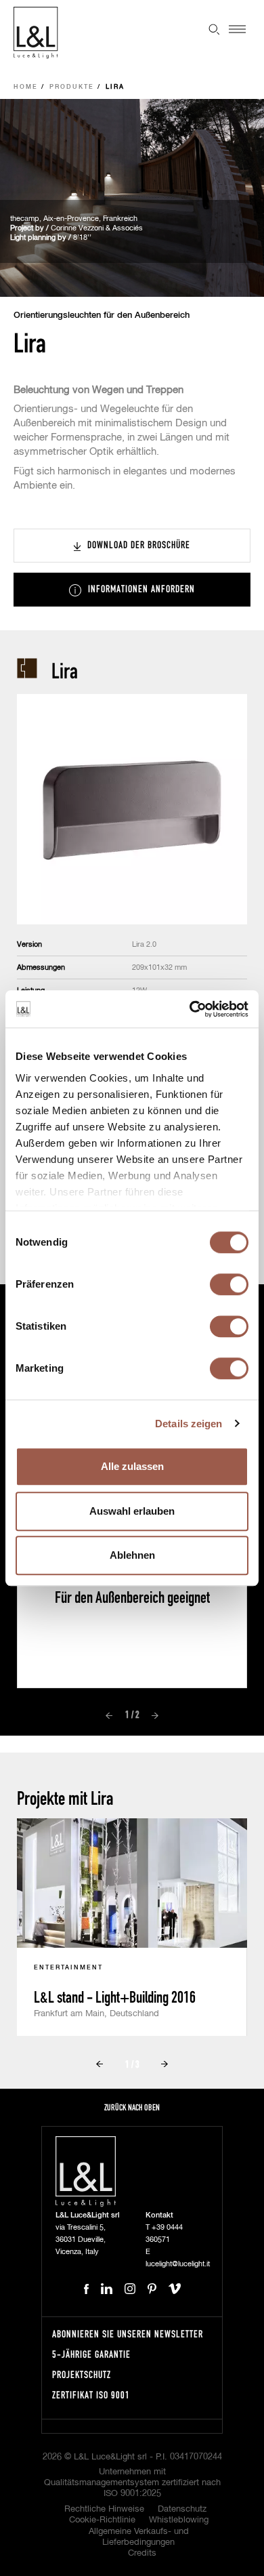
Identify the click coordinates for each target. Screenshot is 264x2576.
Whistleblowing (179, 2520)
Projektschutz (82, 2374)
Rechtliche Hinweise (104, 2509)
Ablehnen (132, 1555)
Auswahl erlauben (132, 1511)
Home (26, 87)
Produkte (72, 87)
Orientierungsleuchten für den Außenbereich (102, 315)
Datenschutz (182, 2509)
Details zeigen (189, 1424)
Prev (109, 1715)
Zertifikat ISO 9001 (91, 2395)
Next (155, 1715)
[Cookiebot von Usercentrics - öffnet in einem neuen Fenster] (190, 1009)
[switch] (229, 1284)
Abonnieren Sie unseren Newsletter (128, 2334)
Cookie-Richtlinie (102, 2520)
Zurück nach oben (132, 2107)
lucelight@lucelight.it (178, 2264)
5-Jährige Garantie (91, 2354)
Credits (142, 2553)
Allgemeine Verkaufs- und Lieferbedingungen (139, 2537)
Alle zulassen (132, 1466)
